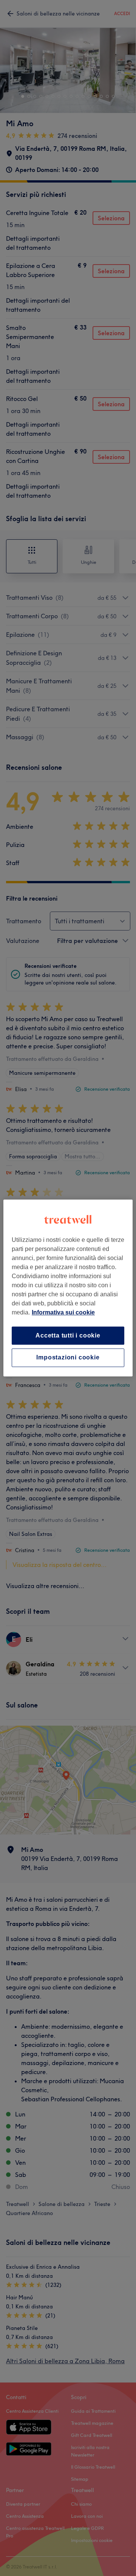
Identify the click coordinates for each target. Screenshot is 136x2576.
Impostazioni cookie (68, 1358)
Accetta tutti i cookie (68, 1335)
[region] (68, 1288)
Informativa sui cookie (63, 1312)
